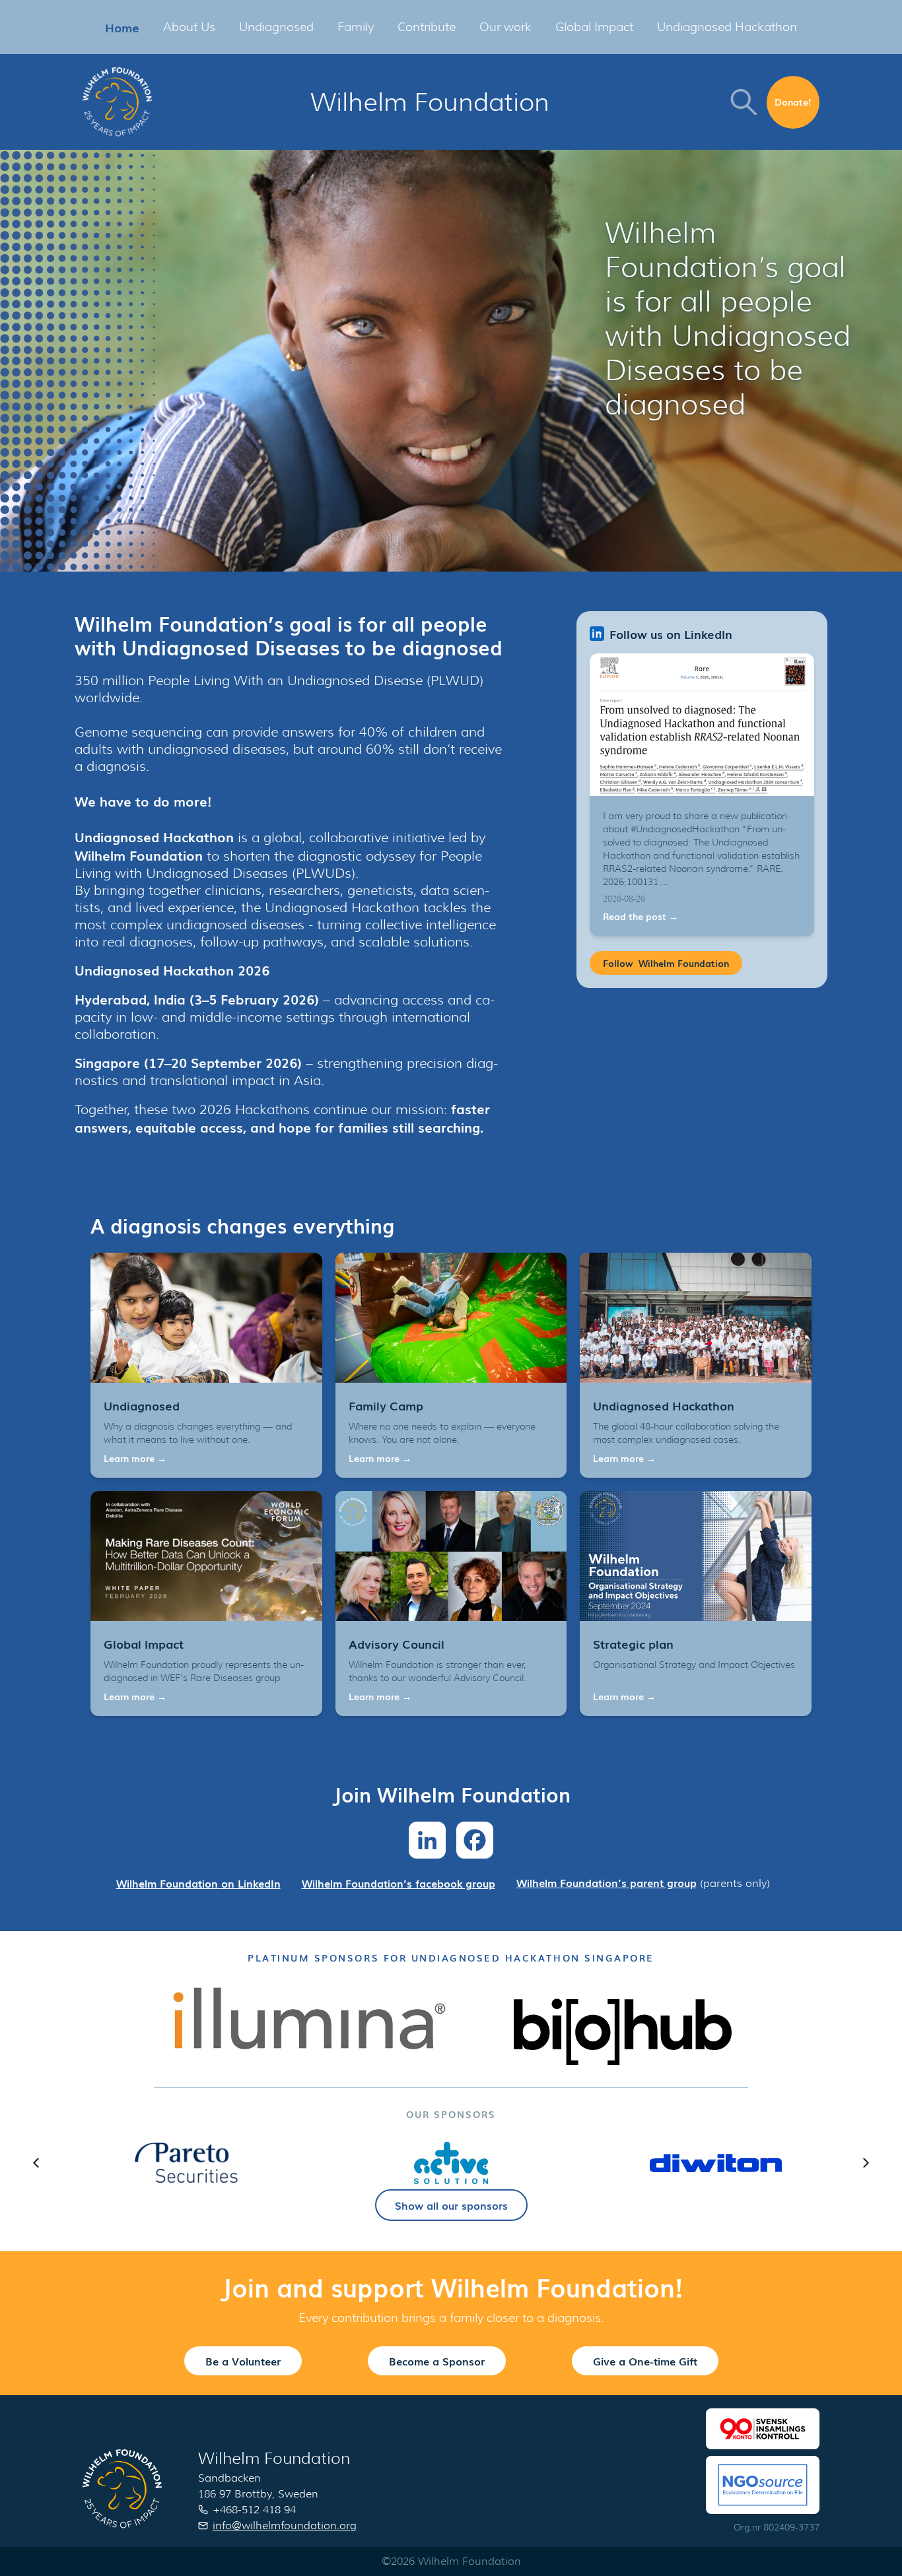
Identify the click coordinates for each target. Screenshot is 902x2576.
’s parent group (607, 1882)
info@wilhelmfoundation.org (285, 2526)
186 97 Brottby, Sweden (258, 2494)
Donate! (793, 102)
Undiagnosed (276, 27)
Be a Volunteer (243, 2361)
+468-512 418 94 (254, 2510)
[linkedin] (427, 1840)
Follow (666, 963)
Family (356, 27)
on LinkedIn (198, 1883)
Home (122, 27)
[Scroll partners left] (36, 2163)
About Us (189, 27)
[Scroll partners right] (866, 2163)
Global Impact (594, 27)
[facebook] (475, 1840)
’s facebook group (399, 1883)
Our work (505, 27)
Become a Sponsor (437, 2361)
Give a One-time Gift (645, 2361)
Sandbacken (229, 2478)
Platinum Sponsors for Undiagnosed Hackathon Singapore (451, 1958)
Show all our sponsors (451, 2205)
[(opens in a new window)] (309, 2018)
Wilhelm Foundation (430, 102)
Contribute (427, 27)
